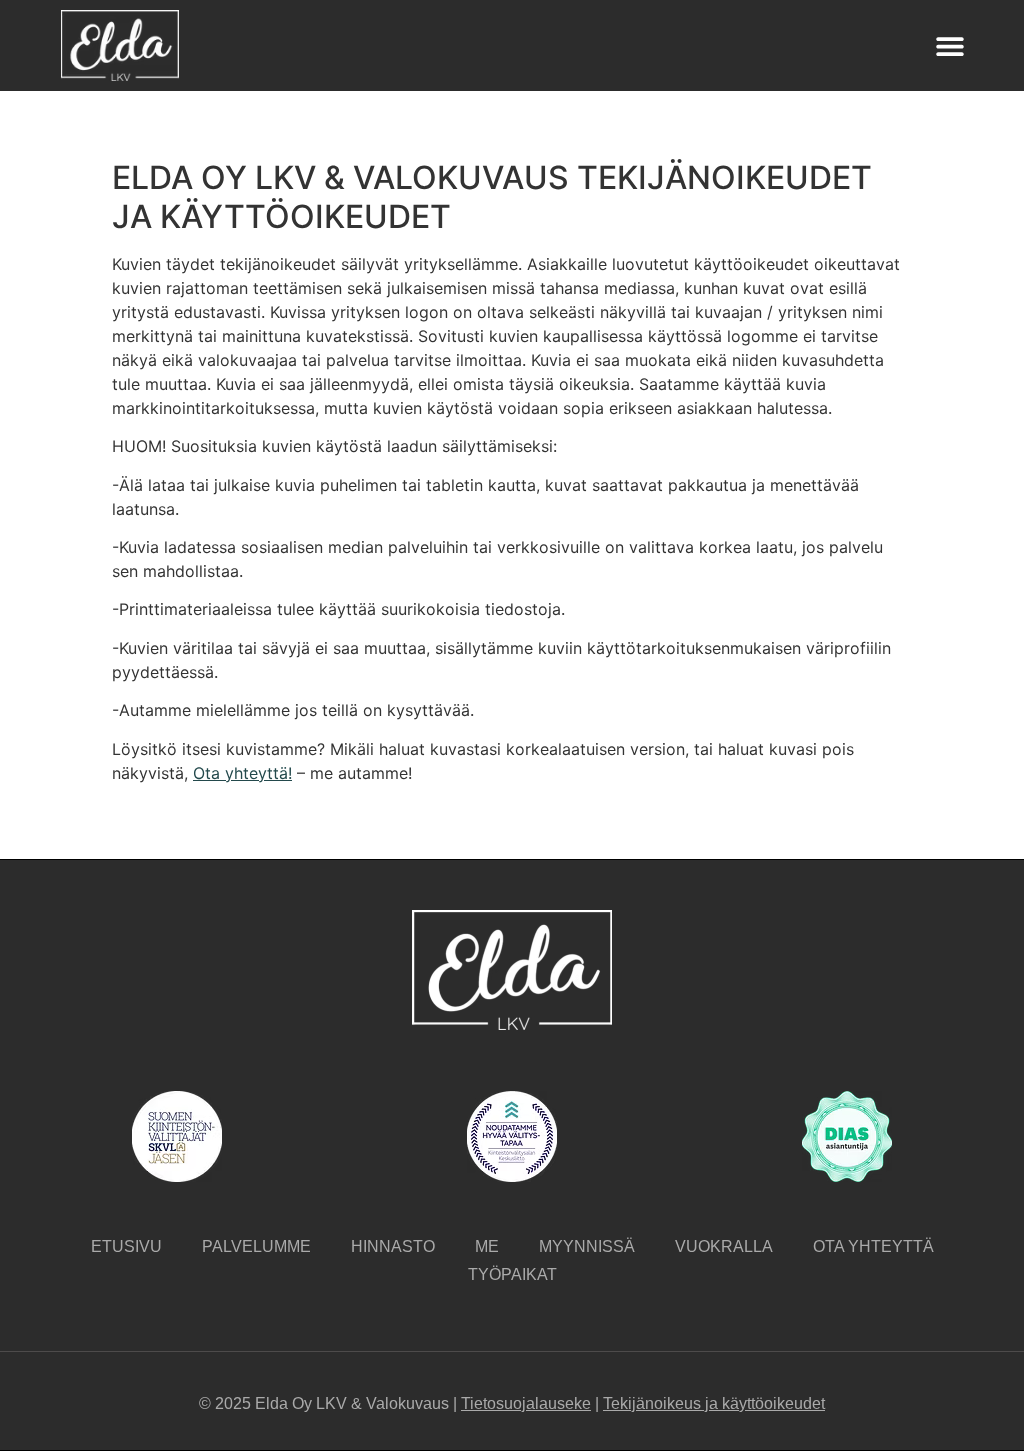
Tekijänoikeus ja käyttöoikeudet (714, 1403)
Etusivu (126, 1246)
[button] (950, 45)
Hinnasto (393, 1246)
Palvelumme (256, 1246)
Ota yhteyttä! (242, 773)
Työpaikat (512, 1274)
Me (487, 1246)
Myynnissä (587, 1246)
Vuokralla (724, 1246)
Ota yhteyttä (873, 1246)
